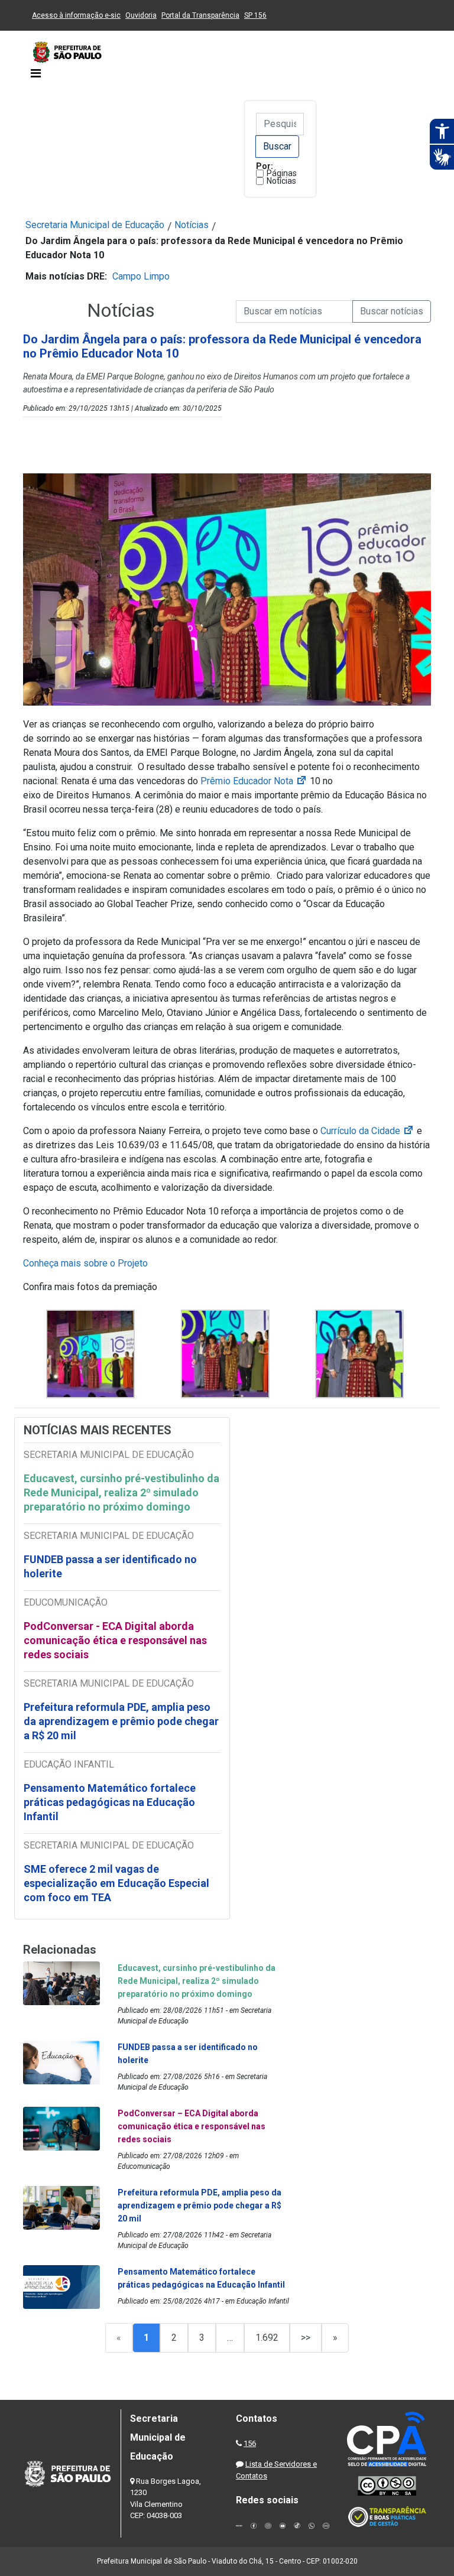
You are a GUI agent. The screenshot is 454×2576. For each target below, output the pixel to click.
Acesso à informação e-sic (76, 15)
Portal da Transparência (200, 15)
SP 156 (255, 15)
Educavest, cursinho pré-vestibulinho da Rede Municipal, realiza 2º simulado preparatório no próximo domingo (121, 1492)
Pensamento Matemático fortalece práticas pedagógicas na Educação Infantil (110, 1802)
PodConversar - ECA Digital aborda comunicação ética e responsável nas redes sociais (115, 1640)
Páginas (282, 173)
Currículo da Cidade (367, 1131)
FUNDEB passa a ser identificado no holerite (110, 1566)
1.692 (267, 2338)
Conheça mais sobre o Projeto (85, 1263)
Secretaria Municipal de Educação (95, 225)
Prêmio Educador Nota (254, 781)
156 (250, 2443)
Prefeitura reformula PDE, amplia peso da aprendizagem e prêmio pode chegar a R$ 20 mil (121, 1721)
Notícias (281, 181)
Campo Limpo (141, 276)
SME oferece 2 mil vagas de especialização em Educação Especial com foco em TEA (116, 1883)
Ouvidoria (141, 15)
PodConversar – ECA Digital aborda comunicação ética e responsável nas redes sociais (192, 2126)
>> (306, 2338)
